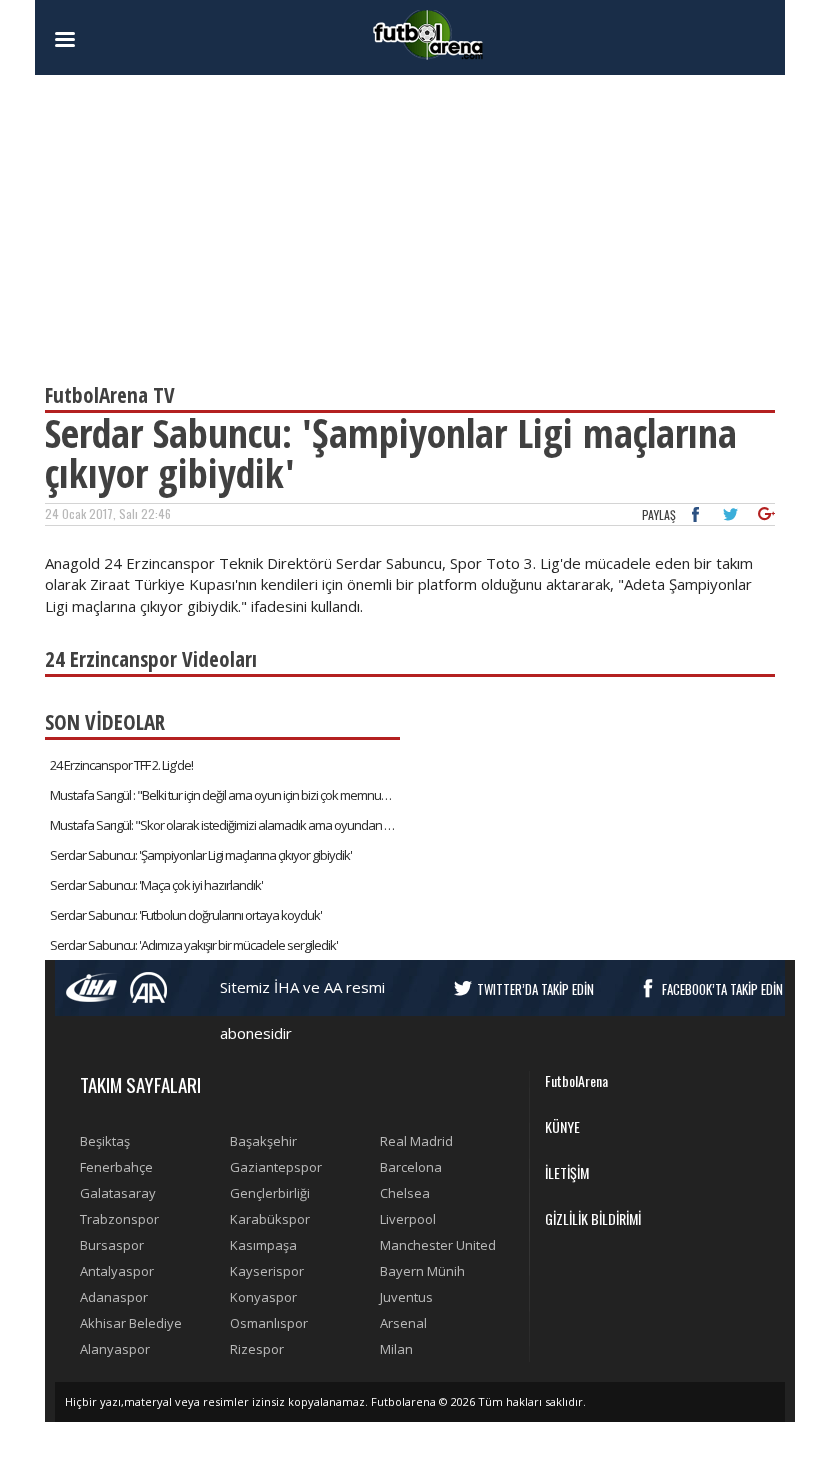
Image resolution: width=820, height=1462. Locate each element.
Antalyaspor (117, 1271)
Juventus (406, 1297)
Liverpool (408, 1219)
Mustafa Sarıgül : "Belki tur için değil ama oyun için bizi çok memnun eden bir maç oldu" (225, 795)
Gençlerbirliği (270, 1193)
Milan (396, 1349)
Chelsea (405, 1193)
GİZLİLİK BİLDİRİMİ (593, 1218)
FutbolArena (576, 1080)
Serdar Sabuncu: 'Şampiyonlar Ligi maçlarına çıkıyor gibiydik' (201, 855)
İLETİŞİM (567, 1172)
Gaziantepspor (276, 1167)
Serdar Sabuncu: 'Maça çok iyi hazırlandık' (156, 885)
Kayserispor (267, 1271)
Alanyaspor (115, 1349)
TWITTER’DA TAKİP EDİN (535, 989)
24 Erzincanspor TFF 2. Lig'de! (121, 765)
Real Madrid (416, 1141)
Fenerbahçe (116, 1167)
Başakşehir (263, 1141)
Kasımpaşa (263, 1245)
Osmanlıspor (269, 1323)
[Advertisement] (410, 220)
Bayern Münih (422, 1271)
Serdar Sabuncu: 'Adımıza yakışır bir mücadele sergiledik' (194, 945)
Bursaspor (112, 1245)
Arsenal (403, 1323)
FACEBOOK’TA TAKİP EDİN (722, 989)
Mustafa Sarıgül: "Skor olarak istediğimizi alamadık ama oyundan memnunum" (225, 825)
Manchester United (438, 1245)
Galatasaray (118, 1193)
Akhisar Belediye (131, 1323)
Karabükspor (270, 1219)
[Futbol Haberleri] (428, 33)
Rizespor (257, 1349)
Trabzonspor (119, 1219)
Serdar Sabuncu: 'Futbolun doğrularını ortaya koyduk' (186, 915)
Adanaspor (114, 1297)
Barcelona (411, 1167)
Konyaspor (263, 1297)
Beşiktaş (105, 1141)
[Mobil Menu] (100, 40)
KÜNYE (562, 1126)
